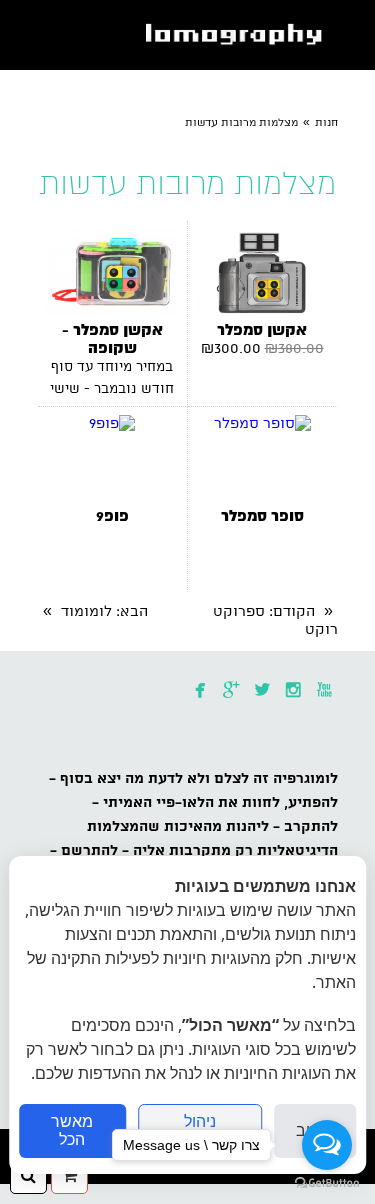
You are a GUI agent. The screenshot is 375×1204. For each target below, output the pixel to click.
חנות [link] (326, 123)
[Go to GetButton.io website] (327, 1183)
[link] (238, 35)
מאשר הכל (72, 1130)
